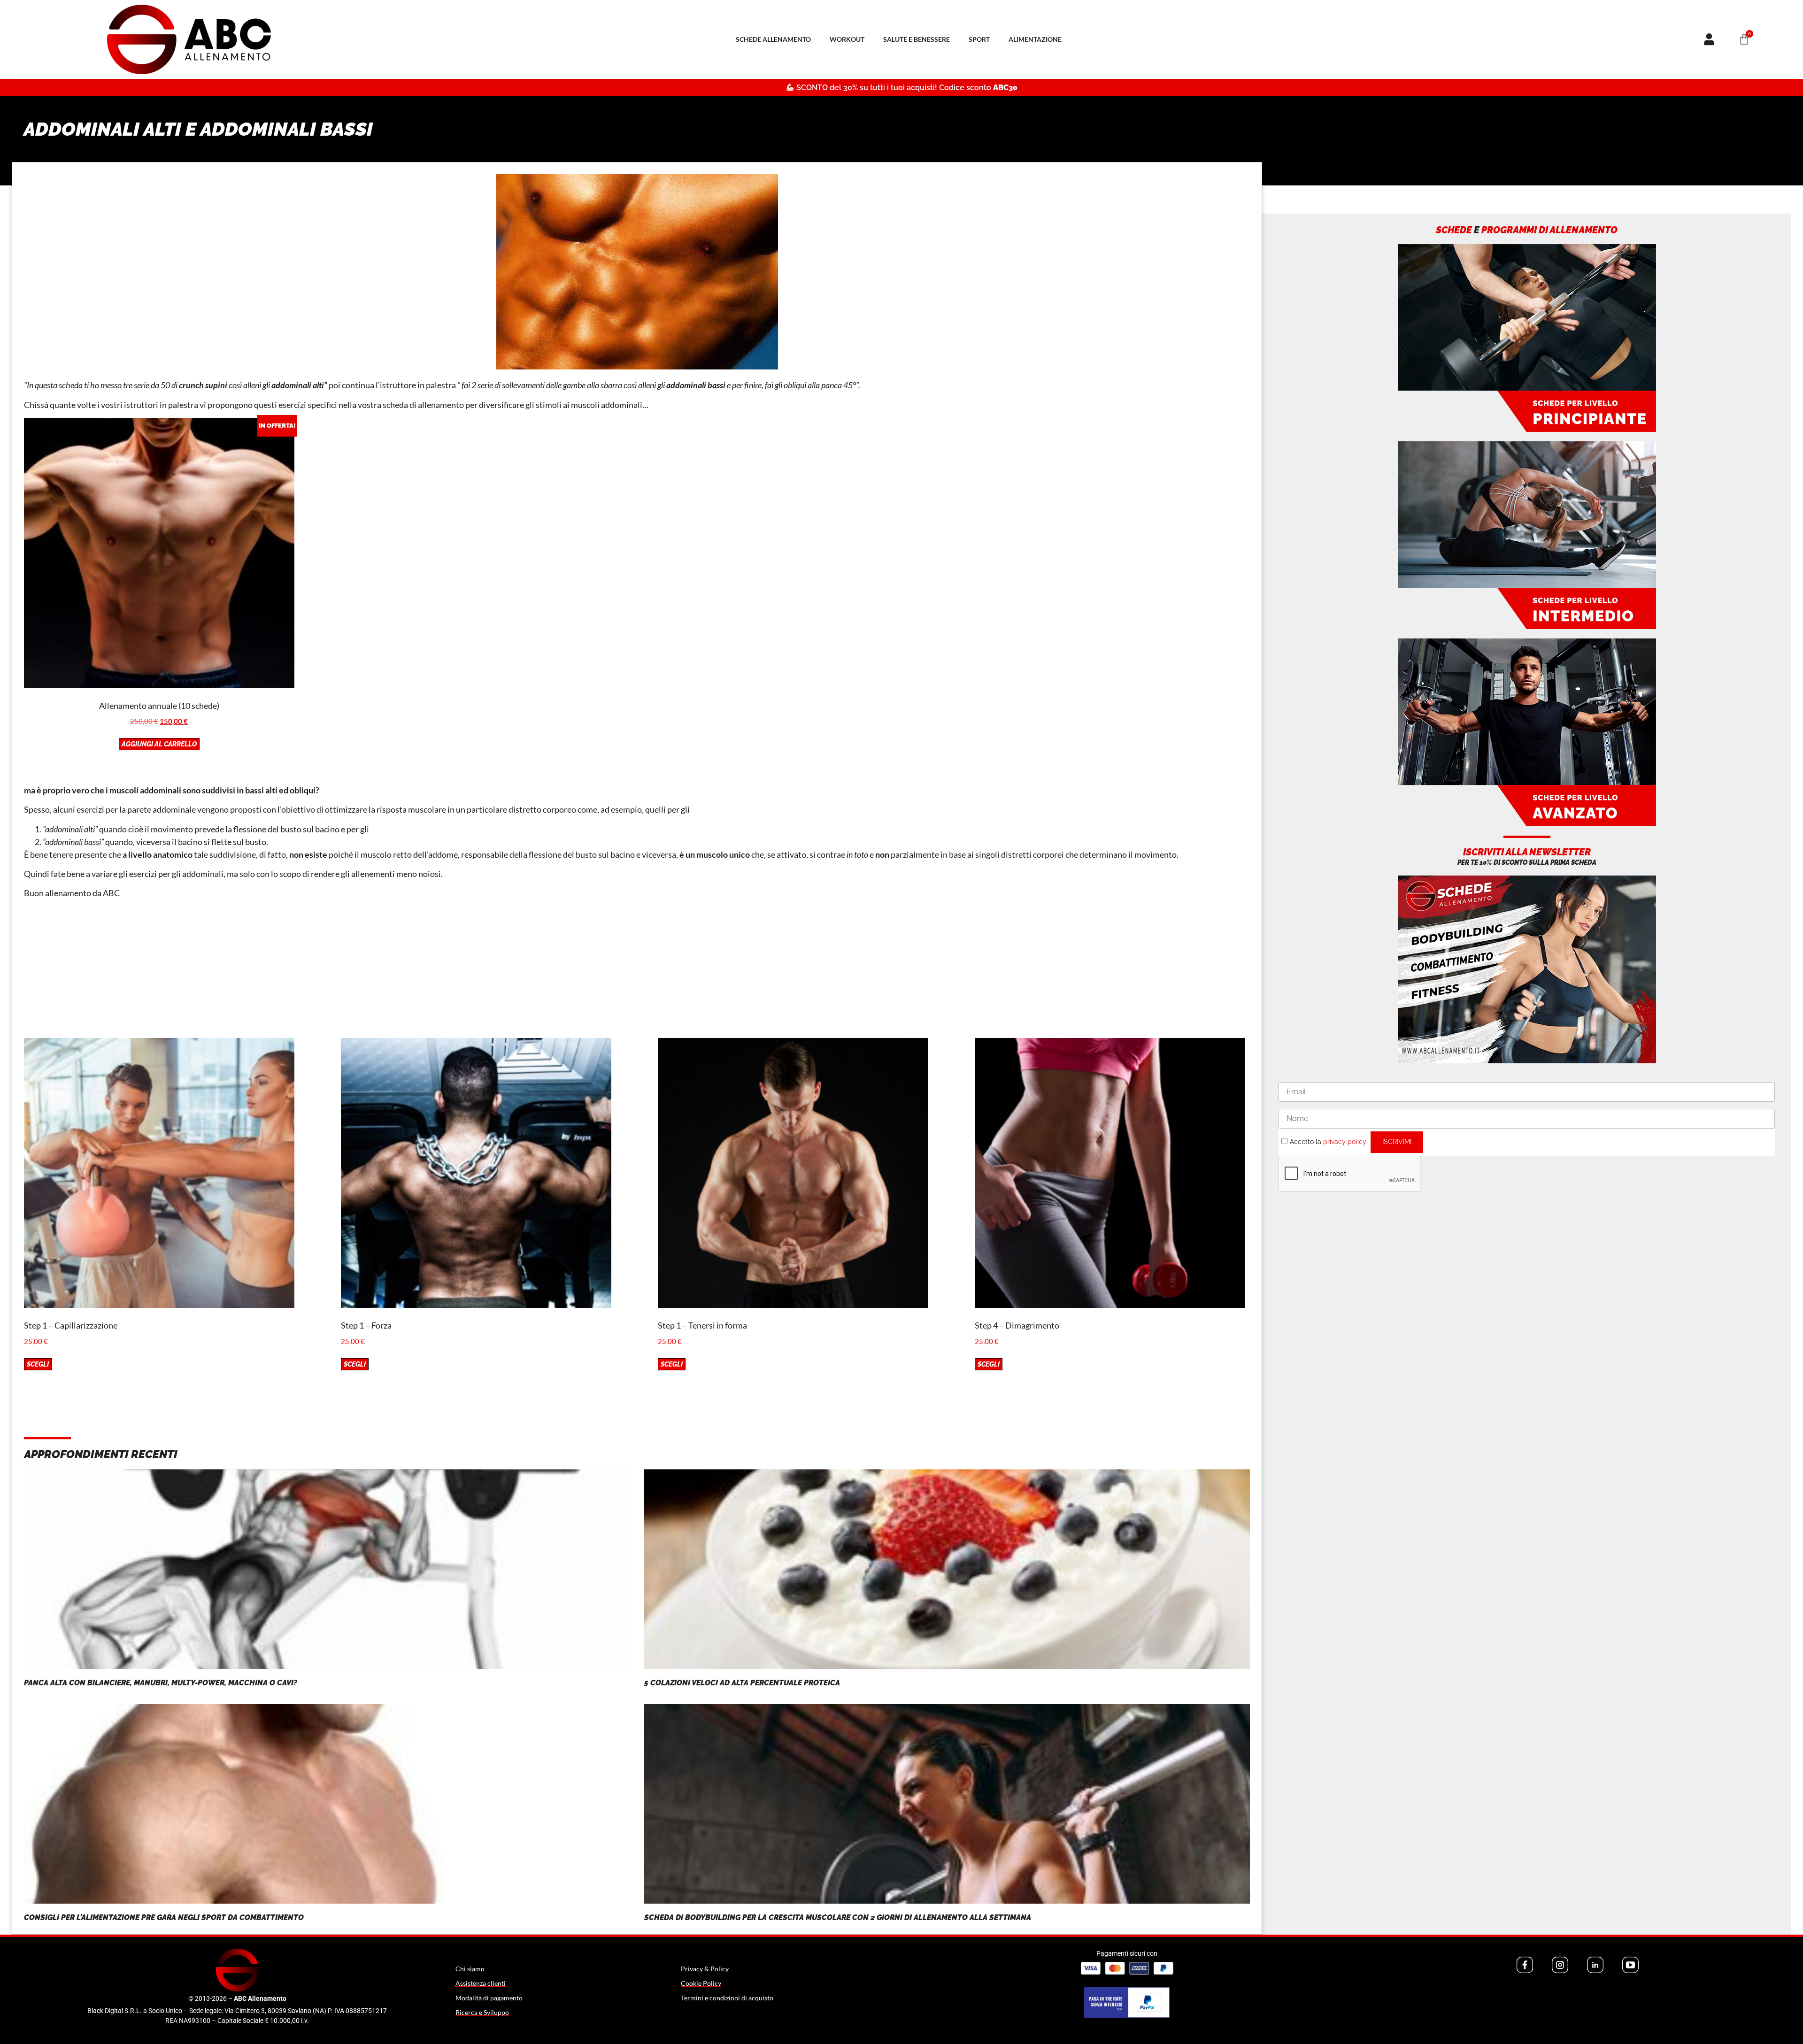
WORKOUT (847, 39)
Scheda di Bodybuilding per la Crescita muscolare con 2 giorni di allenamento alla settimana (838, 1917)
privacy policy (1345, 1142)
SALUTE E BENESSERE (917, 39)
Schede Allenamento (773, 39)
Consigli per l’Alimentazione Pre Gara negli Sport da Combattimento (164, 1917)
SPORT (979, 39)
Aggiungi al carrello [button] (159, 744)
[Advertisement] (637, 972)
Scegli (38, 1364)
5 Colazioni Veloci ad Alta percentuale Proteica (742, 1683)
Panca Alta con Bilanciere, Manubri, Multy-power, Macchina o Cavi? (161, 1683)
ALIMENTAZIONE (1035, 39)
